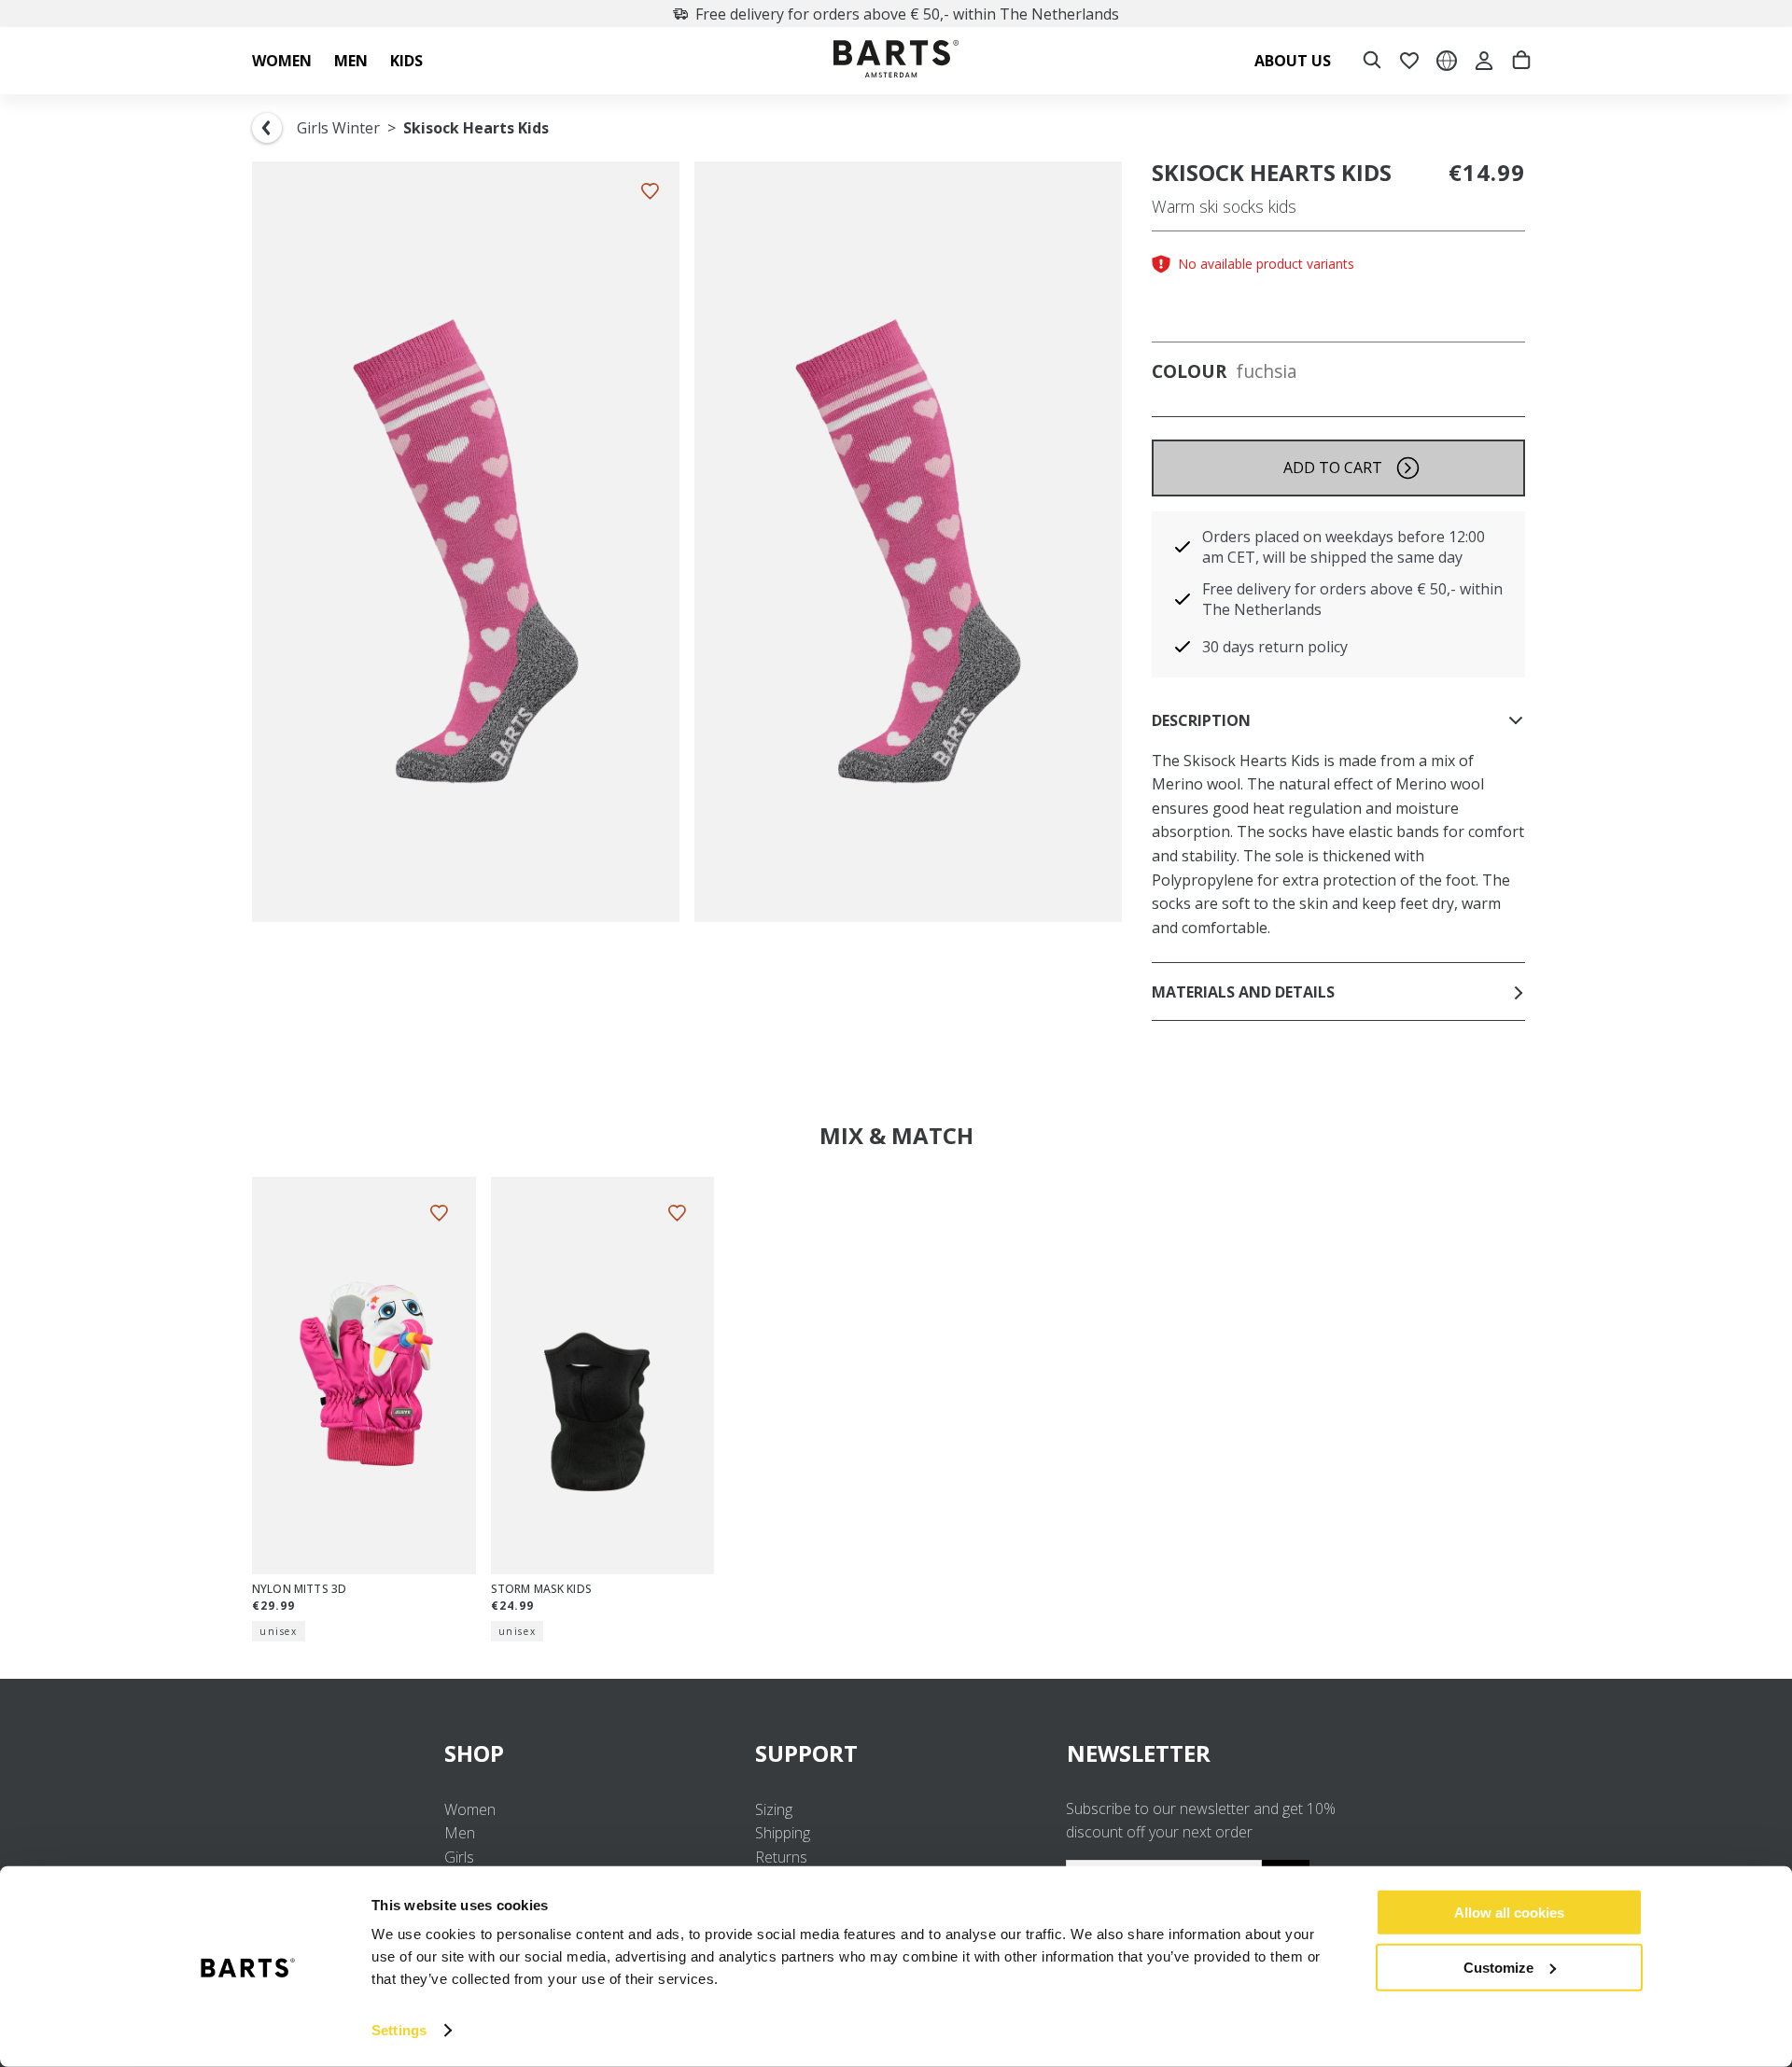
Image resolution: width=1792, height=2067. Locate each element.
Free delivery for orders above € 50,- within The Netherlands (907, 14)
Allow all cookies (1509, 1913)
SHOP (474, 1753)
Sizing (774, 1809)
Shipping (783, 1833)
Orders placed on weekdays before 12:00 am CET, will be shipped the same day (1344, 547)
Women (470, 1809)
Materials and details (1243, 992)
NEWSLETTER (1139, 1753)
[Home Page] (896, 61)
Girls (459, 1857)
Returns (781, 1857)
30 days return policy (1275, 647)
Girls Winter (338, 128)
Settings (399, 2030)
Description (1201, 720)
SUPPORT (806, 1753)
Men (460, 1833)
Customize (1498, 1967)
